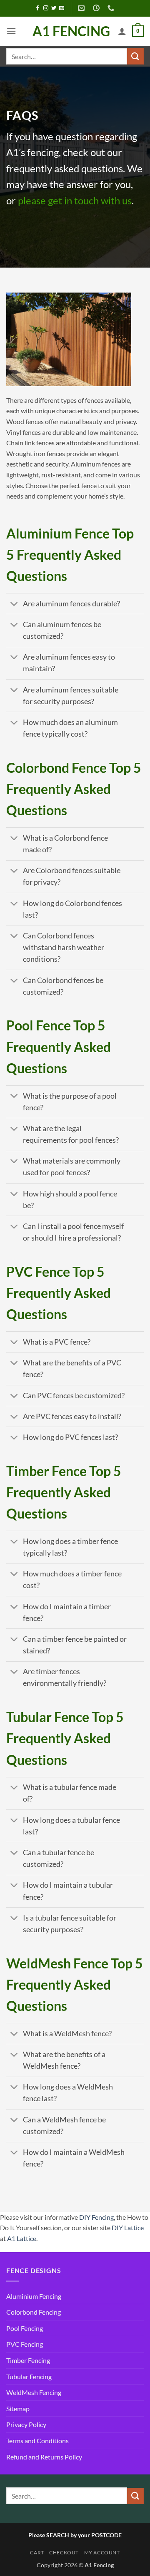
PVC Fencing (25, 2344)
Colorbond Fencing (34, 2312)
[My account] (122, 31)
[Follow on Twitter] (54, 8)
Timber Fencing (28, 2360)
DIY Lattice (128, 2227)
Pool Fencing (25, 2328)
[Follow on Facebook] (37, 8)
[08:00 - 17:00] (97, 8)
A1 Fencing (71, 31)
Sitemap (18, 2408)
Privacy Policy (26, 2424)
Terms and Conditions (37, 2441)
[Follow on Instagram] (46, 8)
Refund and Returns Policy (44, 2457)
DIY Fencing (96, 2217)
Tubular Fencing (29, 2376)
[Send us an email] (62, 8)
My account (102, 2552)
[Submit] (135, 56)
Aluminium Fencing (34, 2296)
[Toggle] (14, 604)
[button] (11, 31)
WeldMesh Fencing (34, 2392)
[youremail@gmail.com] (82, 8)
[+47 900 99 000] (112, 8)
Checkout (64, 2552)
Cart (37, 2552)
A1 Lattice (22, 2238)
